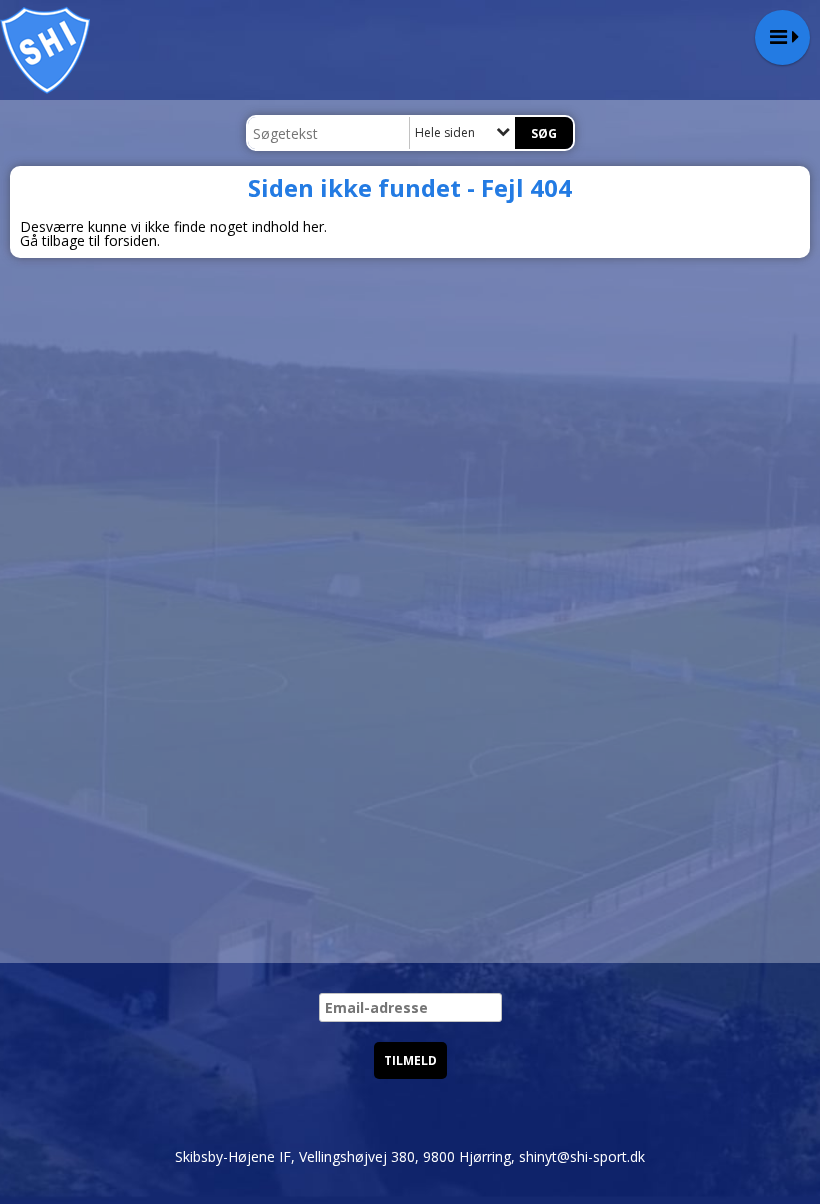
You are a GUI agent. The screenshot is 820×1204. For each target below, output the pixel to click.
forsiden (130, 240)
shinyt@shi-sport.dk (582, 1156)
